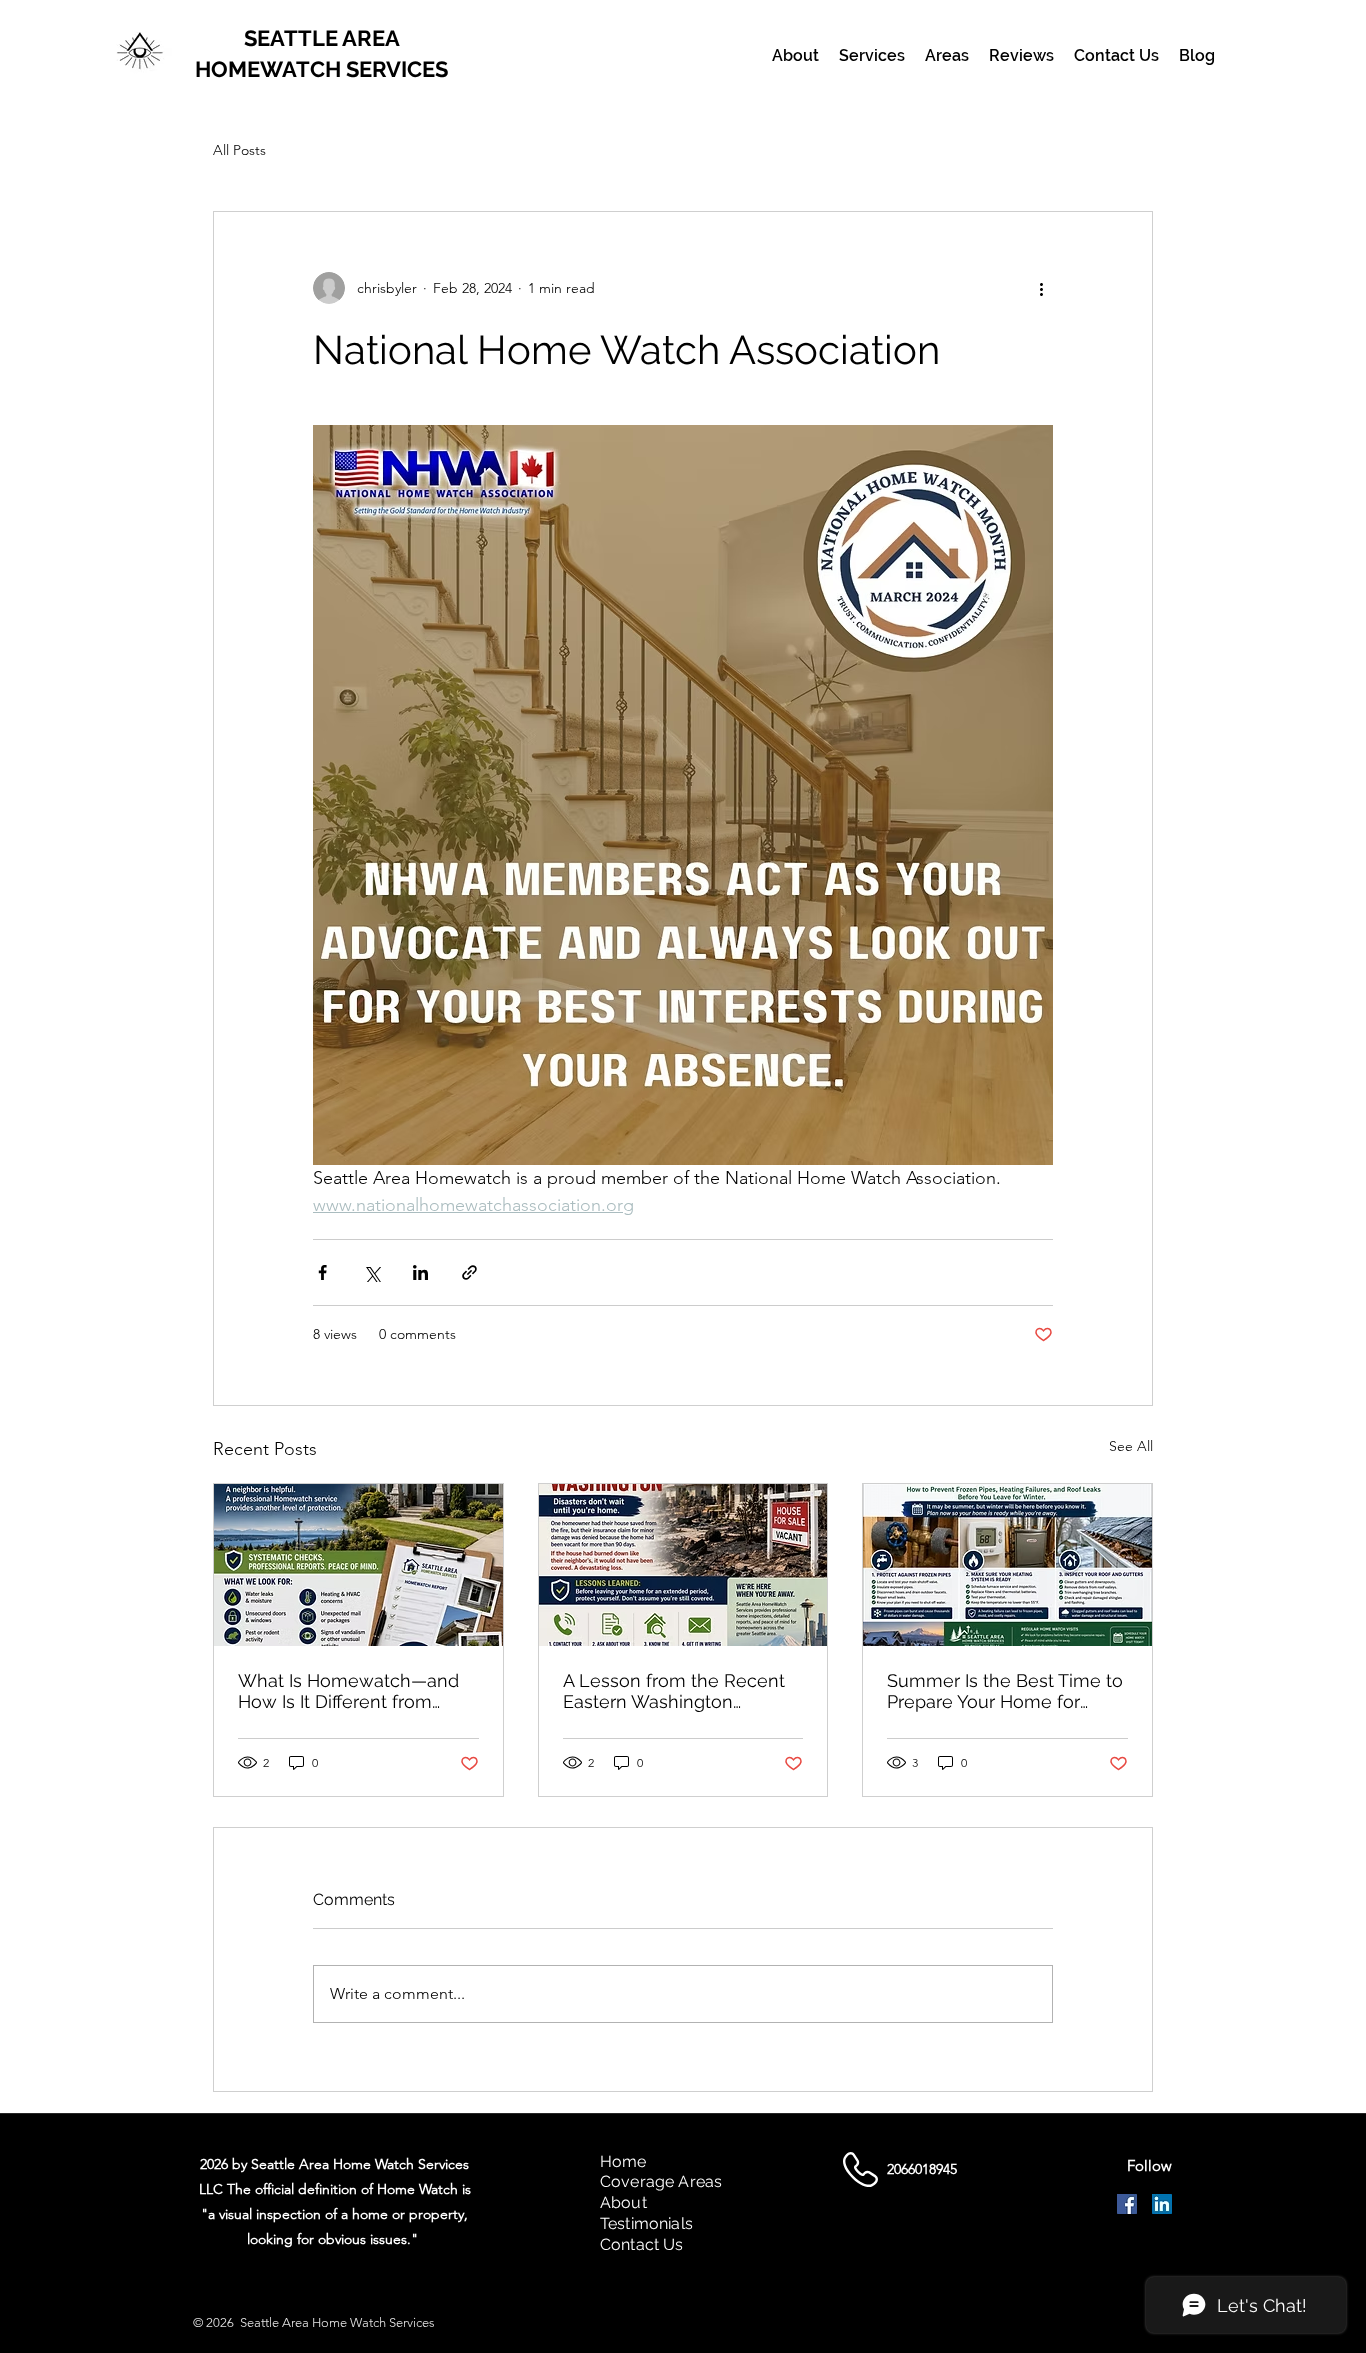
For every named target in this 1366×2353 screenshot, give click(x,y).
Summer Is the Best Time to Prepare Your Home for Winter (1005, 1691)
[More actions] (1041, 288)
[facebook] (1127, 2204)
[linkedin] (1162, 2204)
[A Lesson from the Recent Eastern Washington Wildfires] (683, 1565)
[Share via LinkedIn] (420, 1272)
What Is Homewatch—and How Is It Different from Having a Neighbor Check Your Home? (348, 1691)
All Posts (239, 150)
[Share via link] (469, 1272)
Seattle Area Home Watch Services (337, 2322)
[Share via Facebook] (322, 1272)
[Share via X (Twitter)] (371, 1272)
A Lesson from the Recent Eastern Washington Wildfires (674, 1691)
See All (1131, 1446)
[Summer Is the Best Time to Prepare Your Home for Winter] (1007, 1565)
